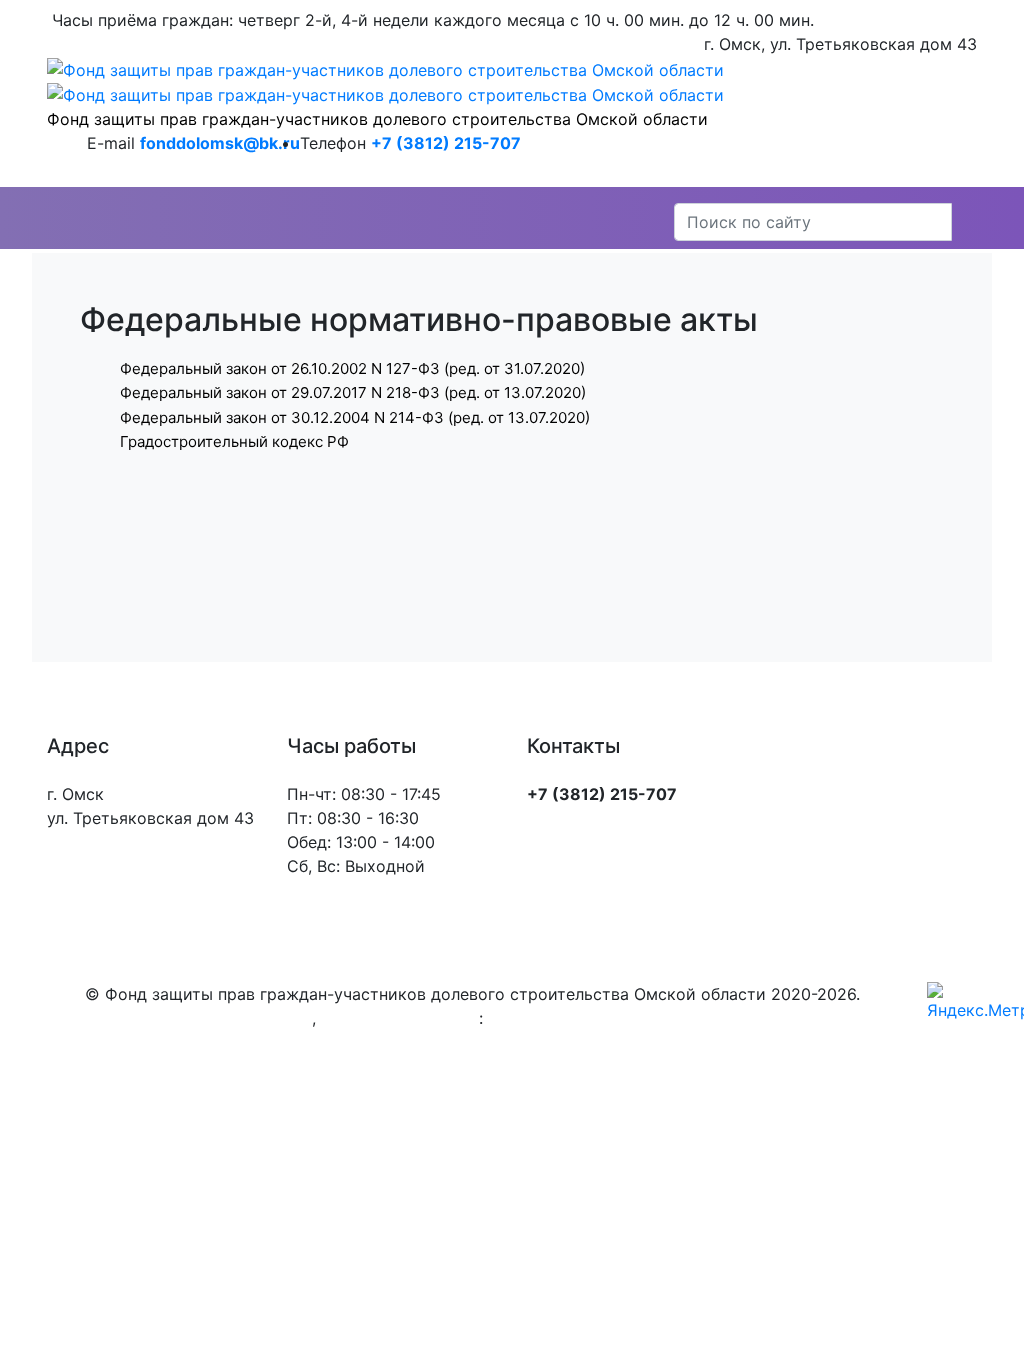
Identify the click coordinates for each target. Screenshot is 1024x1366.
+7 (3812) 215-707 (446, 143)
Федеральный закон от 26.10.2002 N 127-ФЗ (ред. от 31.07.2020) (352, 368)
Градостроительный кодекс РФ (234, 441)
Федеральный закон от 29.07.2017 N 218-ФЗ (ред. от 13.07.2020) (353, 392)
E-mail (111, 143)
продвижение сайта (400, 1018)
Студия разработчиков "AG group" (624, 1018)
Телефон (333, 143)
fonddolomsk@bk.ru (220, 143)
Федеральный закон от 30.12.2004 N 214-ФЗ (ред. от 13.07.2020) (355, 417)
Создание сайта (248, 1018)
